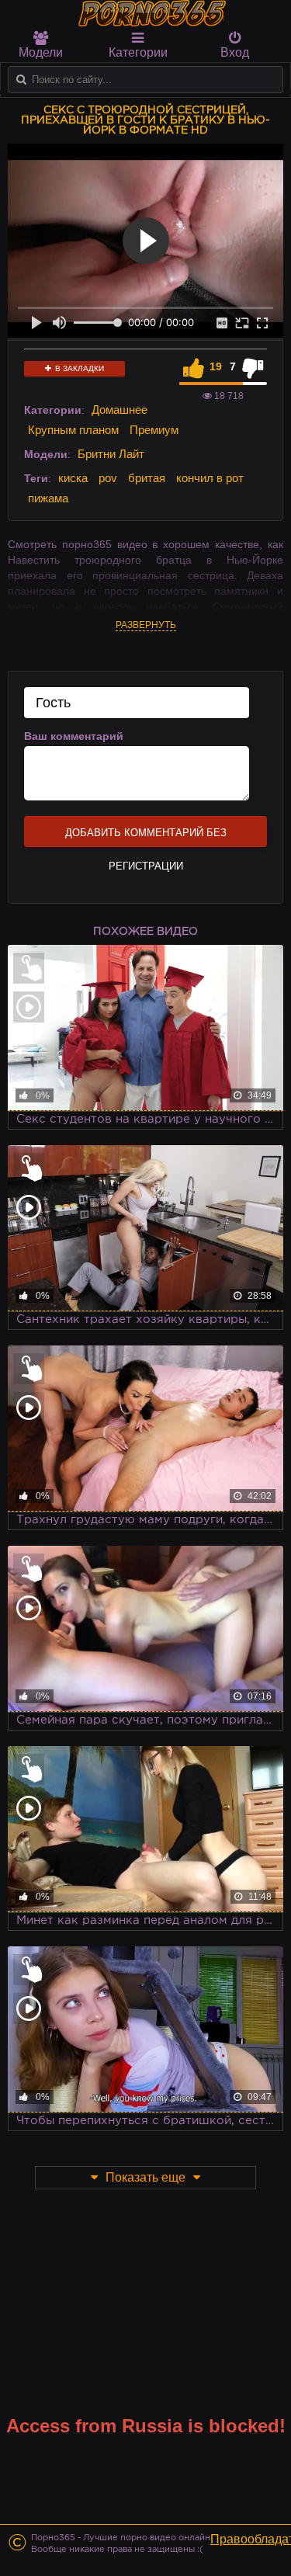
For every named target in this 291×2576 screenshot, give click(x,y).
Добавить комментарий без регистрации (146, 837)
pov (108, 478)
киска (73, 478)
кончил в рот (210, 478)
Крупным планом (73, 430)
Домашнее (120, 410)
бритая (147, 478)
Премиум (154, 430)
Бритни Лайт (111, 454)
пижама (48, 498)
